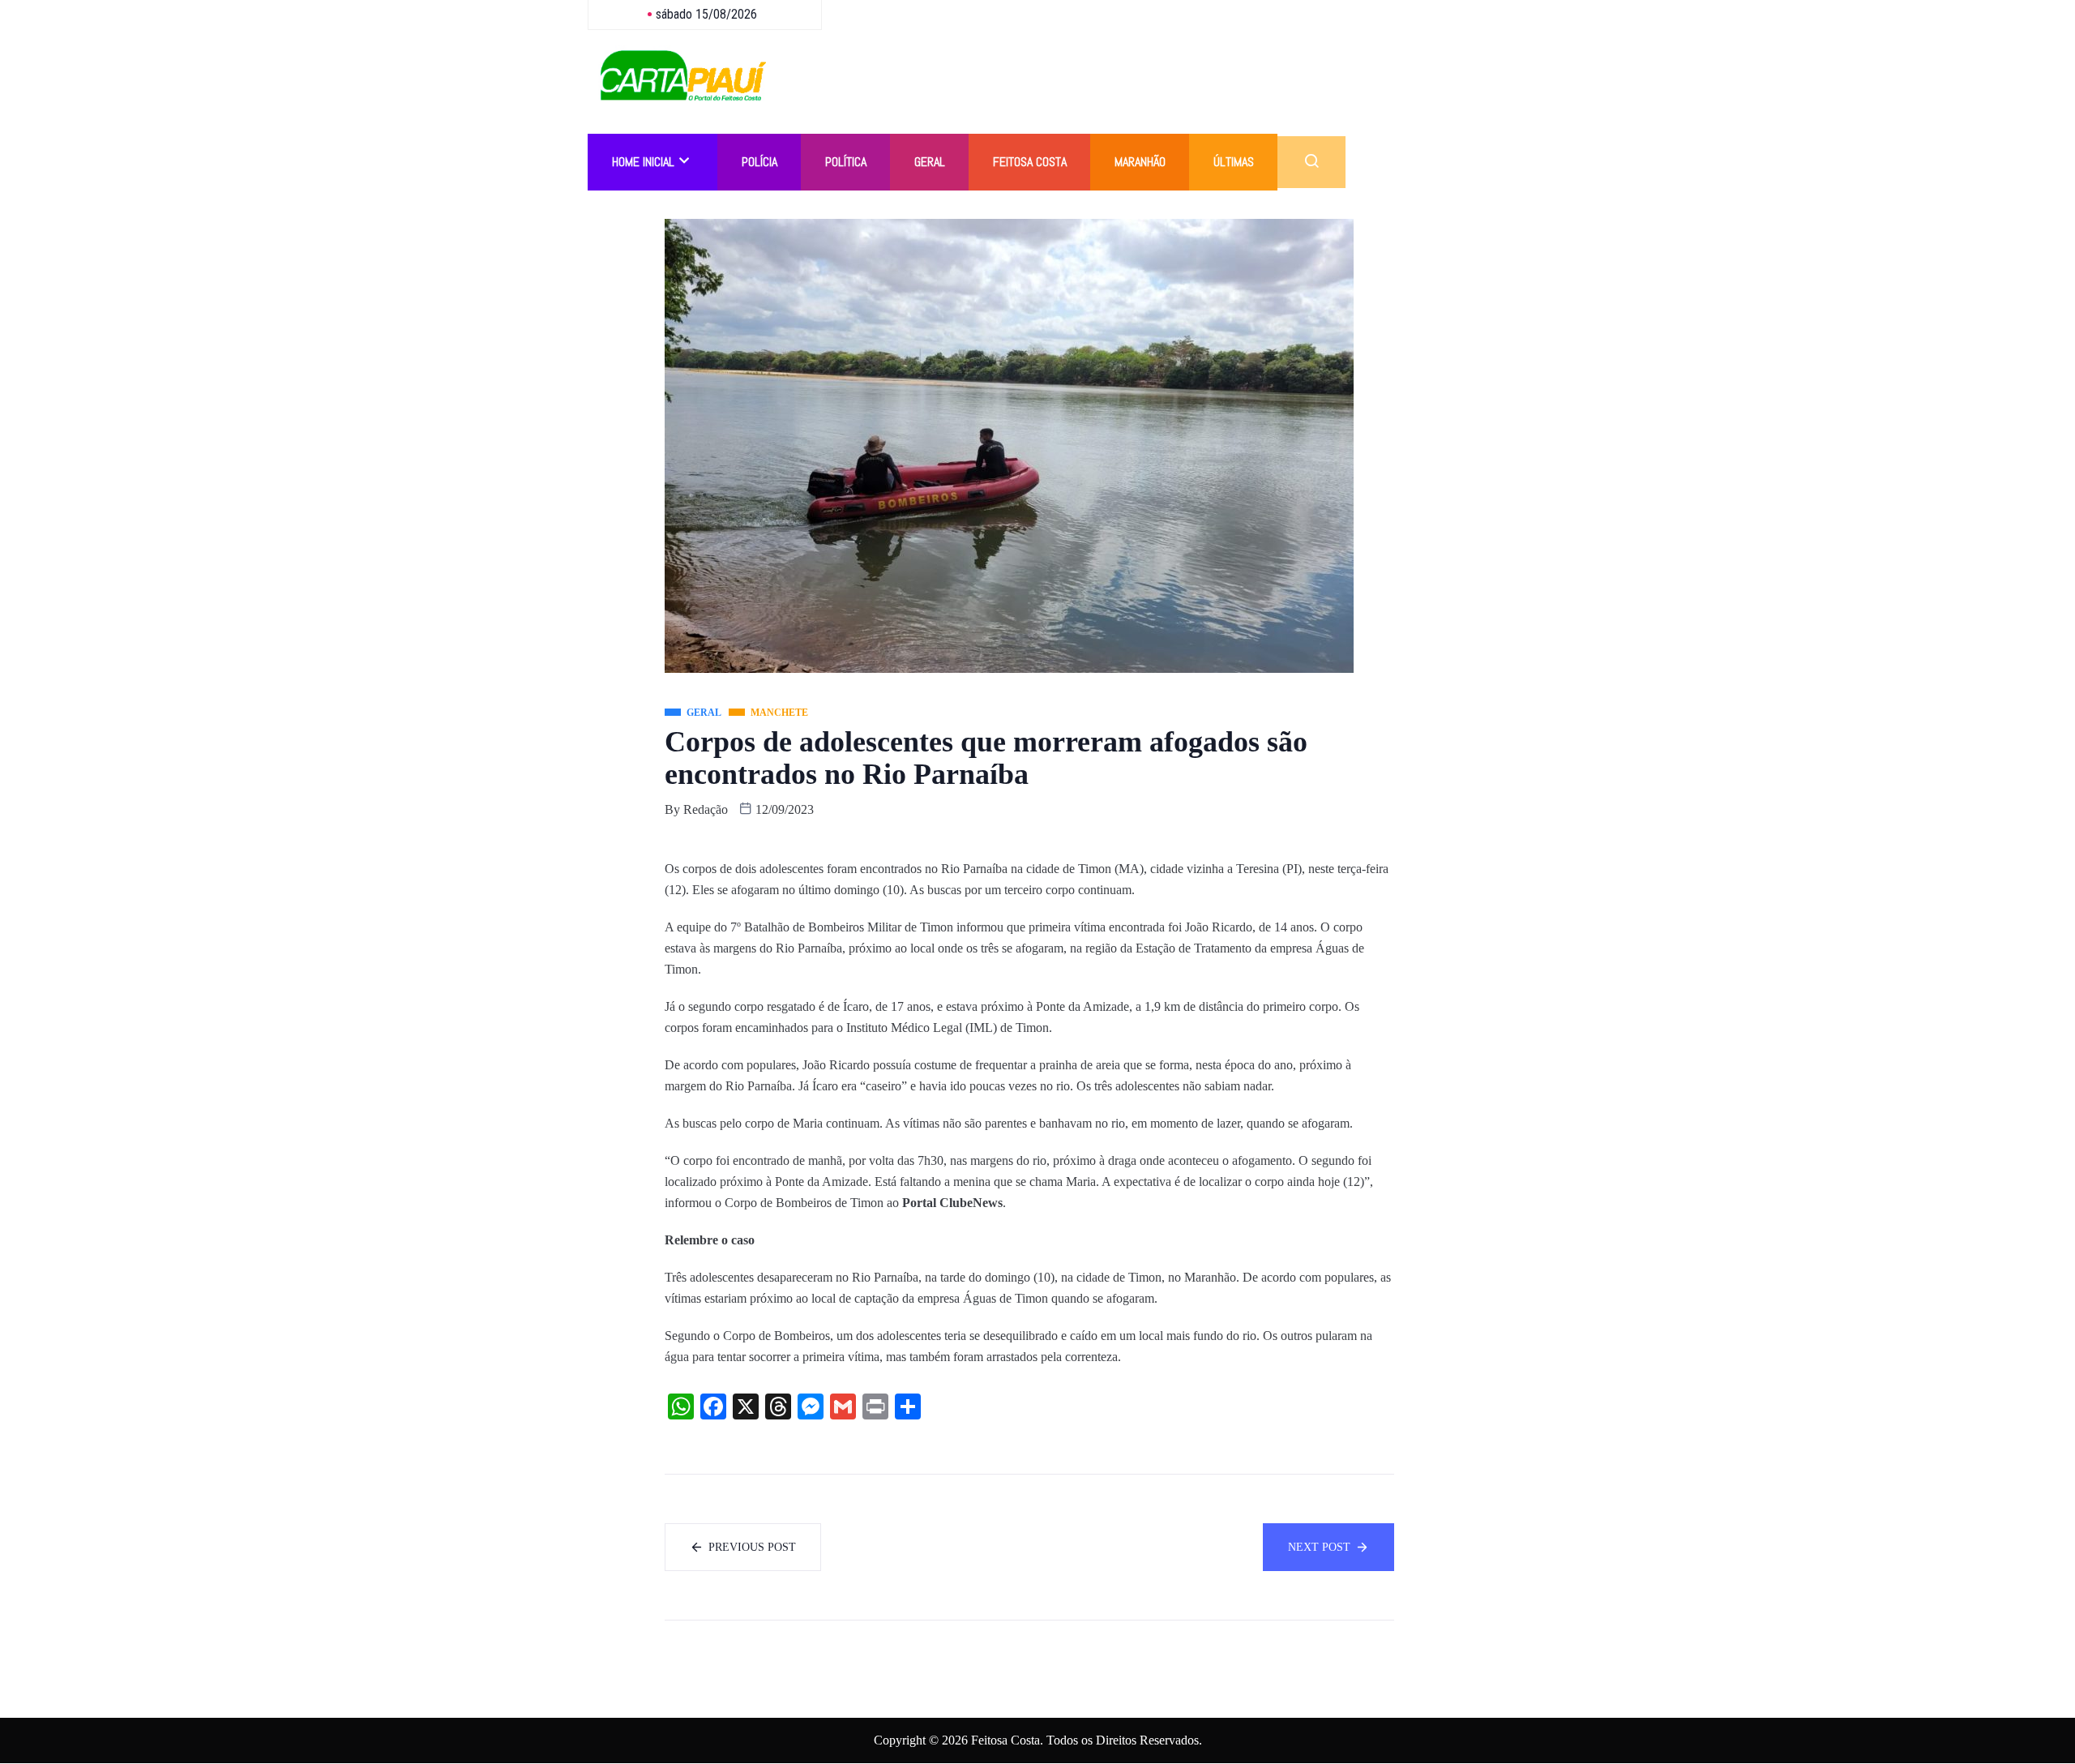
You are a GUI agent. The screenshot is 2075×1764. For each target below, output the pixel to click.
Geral (930, 162)
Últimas (1234, 162)
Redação (706, 809)
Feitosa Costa (1030, 162)
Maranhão (1140, 162)
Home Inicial (643, 162)
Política (846, 162)
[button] (1311, 162)
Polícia (759, 162)
